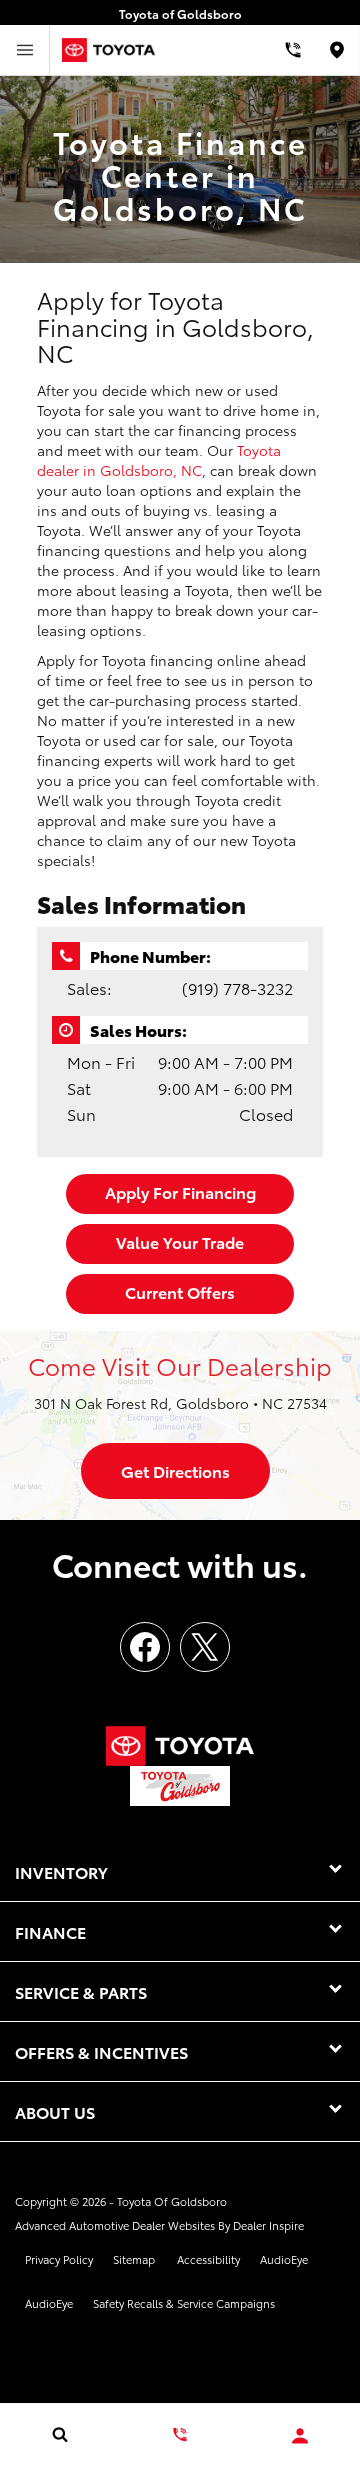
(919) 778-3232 (237, 987)
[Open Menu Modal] (25, 50)
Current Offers (180, 1291)
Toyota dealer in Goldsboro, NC (159, 460)
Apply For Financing (180, 1191)
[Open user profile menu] (300, 2436)
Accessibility (208, 2259)
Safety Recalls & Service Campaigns (184, 2303)
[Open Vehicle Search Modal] (60, 2434)
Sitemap (134, 2259)
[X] (205, 1647)
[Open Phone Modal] (292, 50)
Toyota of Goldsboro (172, 2201)
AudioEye (284, 2259)
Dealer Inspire (268, 2225)
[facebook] (145, 1647)
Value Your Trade (180, 1241)
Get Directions (175, 1470)
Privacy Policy (59, 2259)
